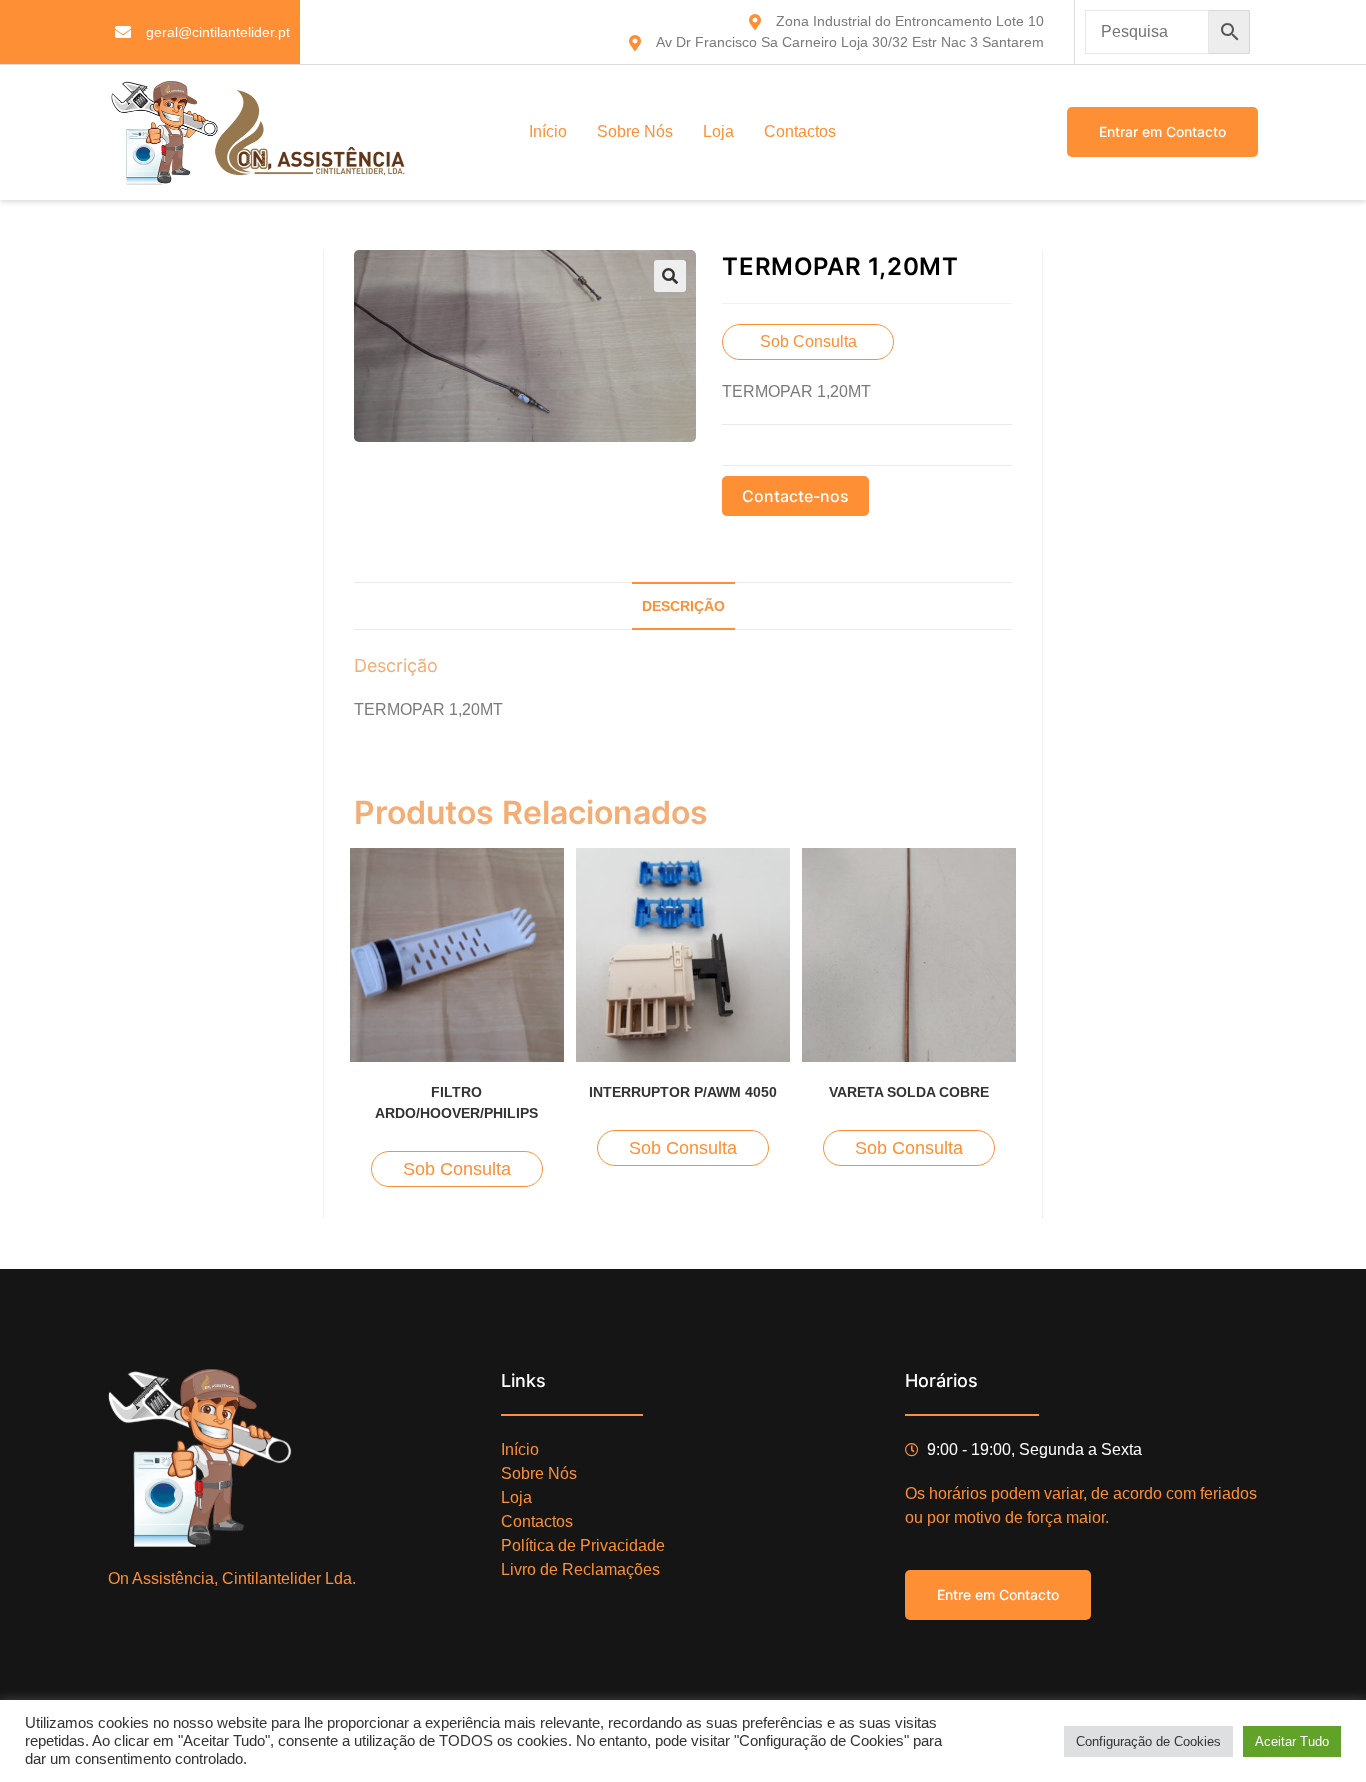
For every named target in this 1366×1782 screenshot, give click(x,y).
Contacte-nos (795, 496)
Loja (718, 131)
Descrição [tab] (683, 606)
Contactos (800, 131)
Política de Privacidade (583, 1545)
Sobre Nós (635, 131)
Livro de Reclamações (580, 1569)
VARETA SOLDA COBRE (909, 1092)
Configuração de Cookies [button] (1148, 1741)
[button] (670, 276)
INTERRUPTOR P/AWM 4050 (683, 1092)
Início (548, 131)
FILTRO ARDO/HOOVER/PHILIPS (456, 1102)
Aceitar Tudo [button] (1292, 1741)
